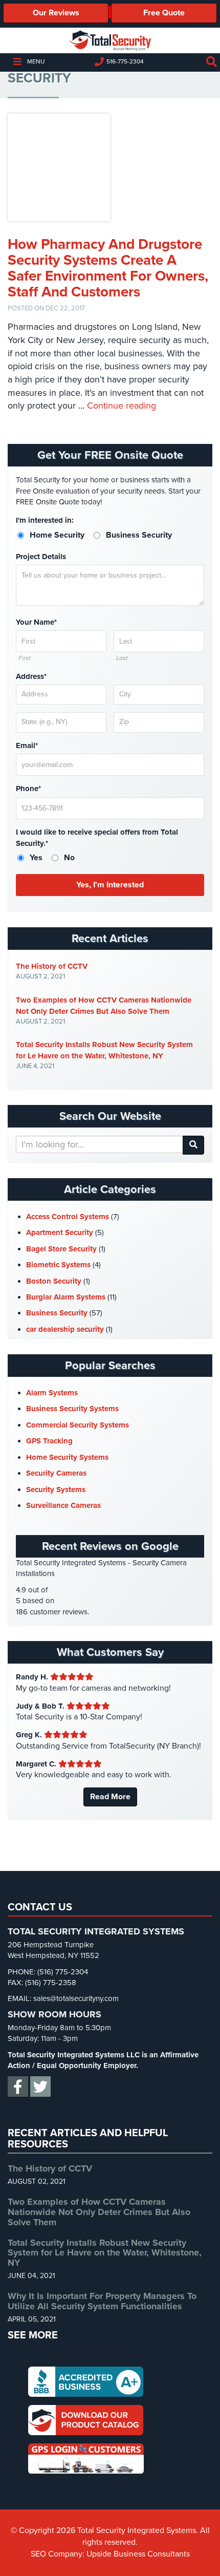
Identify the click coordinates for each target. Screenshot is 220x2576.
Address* (31, 676)
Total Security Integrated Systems (110, 40)
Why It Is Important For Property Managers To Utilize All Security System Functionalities (102, 2301)
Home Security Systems (67, 1457)
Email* (27, 746)
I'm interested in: (45, 520)
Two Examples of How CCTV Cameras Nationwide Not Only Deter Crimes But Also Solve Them (104, 1006)
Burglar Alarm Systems (66, 1297)
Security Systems (56, 1489)
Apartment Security (60, 1232)
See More (33, 2335)
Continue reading (122, 406)
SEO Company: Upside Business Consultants (110, 2554)
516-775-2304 (125, 61)
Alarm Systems (52, 1393)
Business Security (57, 1313)
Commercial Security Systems (78, 1425)
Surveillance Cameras (63, 1505)
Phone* (28, 789)
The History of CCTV (52, 966)
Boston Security (54, 1281)
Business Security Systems (72, 1409)
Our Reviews (56, 13)
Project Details (41, 557)
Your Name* (36, 622)
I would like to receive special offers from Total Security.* (97, 837)
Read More (110, 1797)
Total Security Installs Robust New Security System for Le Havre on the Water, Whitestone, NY (104, 1050)
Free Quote (164, 13)
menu (36, 61)
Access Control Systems (68, 1217)
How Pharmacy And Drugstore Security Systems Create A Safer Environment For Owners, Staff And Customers (108, 268)
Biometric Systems (58, 1265)
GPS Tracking (49, 1441)
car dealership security (65, 1329)
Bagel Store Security (61, 1249)
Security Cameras (56, 1473)
